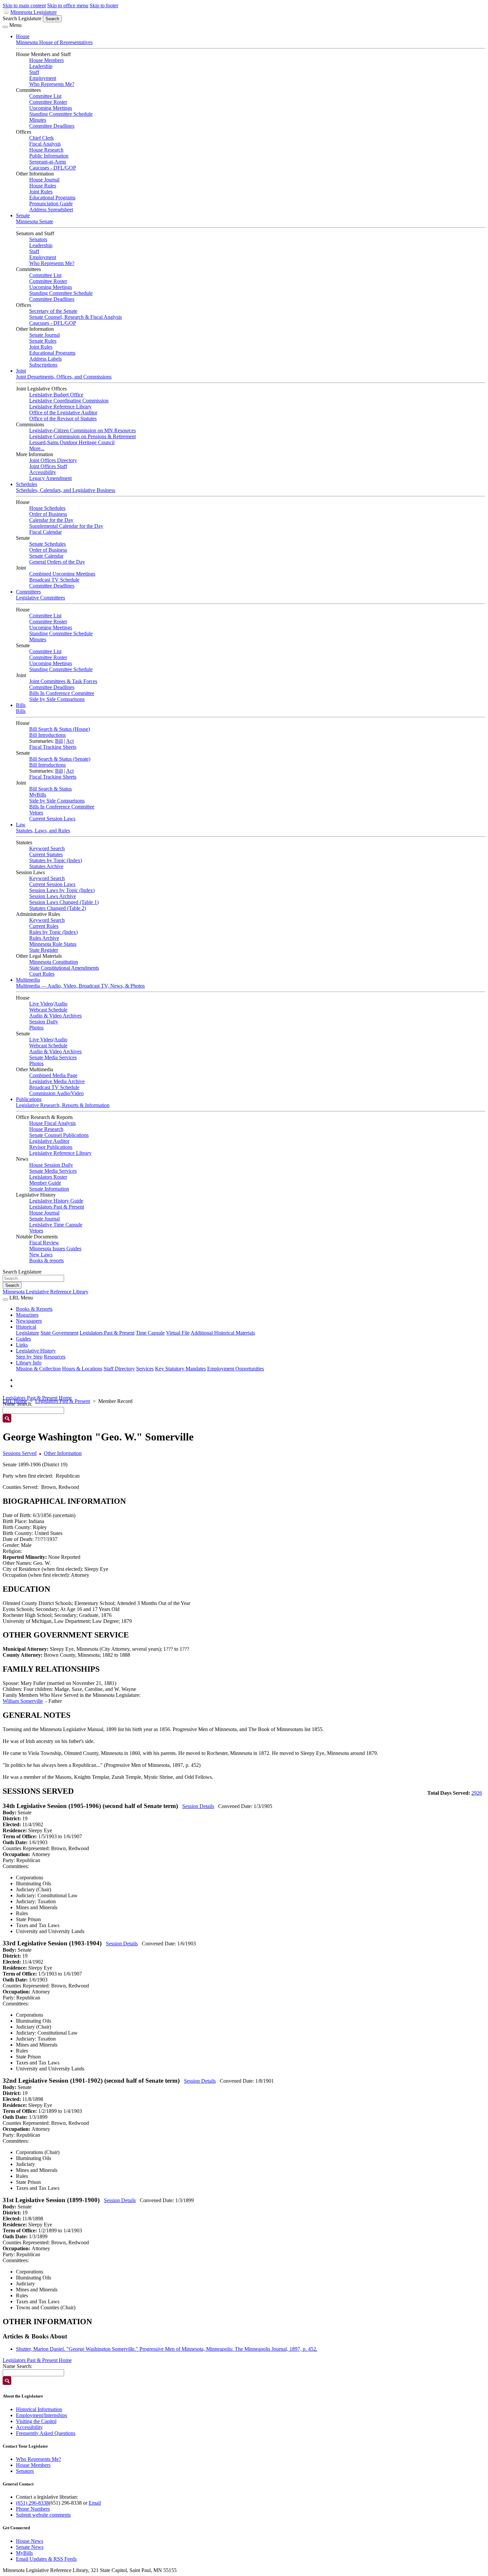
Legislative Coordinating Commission (69, 401)
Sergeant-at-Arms (48, 162)
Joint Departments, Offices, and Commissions (64, 377)
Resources (55, 1357)
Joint (21, 371)
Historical (26, 1327)
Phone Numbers (33, 2509)
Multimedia (28, 980)
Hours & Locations (82, 1369)
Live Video (41, 1004)
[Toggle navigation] (5, 27)
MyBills (38, 795)
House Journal (44, 180)
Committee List (45, 96)
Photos (36, 1028)
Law (21, 825)
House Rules (43, 186)
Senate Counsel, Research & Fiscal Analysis (76, 317)
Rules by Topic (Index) (53, 932)
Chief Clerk (41, 138)
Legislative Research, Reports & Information (63, 1105)
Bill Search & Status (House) (60, 729)
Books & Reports (34, 1309)
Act (70, 741)
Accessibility (43, 472)
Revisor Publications (51, 1147)
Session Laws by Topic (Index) (62, 890)
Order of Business (48, 514)
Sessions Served (20, 1453)
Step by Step (29, 1357)
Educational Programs (52, 198)
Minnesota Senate (35, 221)
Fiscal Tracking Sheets (53, 747)
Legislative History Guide (56, 1201)
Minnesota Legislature (34, 12)
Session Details (198, 1806)
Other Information (63, 1453)
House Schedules (47, 508)
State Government (59, 1333)
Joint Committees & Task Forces (63, 681)
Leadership (41, 66)
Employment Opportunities (236, 1369)
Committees (28, 592)
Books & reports (46, 1260)
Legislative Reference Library (60, 407)
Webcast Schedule (48, 1010)
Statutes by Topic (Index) (56, 860)
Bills (21, 705)
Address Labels (45, 359)
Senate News (30, 2547)
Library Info (29, 1363)
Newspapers (29, 1321)
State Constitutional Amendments (64, 968)
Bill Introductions (47, 735)
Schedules (27, 484)
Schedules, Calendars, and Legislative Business (66, 490)
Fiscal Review (44, 1243)
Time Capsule (150, 1333)
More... (37, 448)
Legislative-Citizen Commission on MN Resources (82, 430)
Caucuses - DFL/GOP (53, 168)
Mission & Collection (38, 1369)
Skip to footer (104, 5)
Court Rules (42, 974)
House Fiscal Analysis (52, 1123)
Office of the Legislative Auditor (63, 413)
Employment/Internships (41, 2415)
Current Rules (44, 926)
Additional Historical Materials (223, 1333)
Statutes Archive (46, 866)
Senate (23, 215)
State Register (44, 950)
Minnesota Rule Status (53, 944)
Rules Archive (44, 938)
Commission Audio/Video (56, 1093)
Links (22, 1345)
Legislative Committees (41, 598)
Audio (61, 1004)
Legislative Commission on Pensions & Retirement (82, 436)
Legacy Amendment (50, 478)
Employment (43, 78)
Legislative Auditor (49, 1141)
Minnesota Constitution (54, 962)
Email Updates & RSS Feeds (46, 2559)
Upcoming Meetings (51, 108)
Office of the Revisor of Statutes (63, 418)
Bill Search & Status (50, 789)
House (23, 36)
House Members (46, 60)
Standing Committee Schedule (61, 114)
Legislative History (36, 1351)
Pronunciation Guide (51, 204)
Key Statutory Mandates (180, 1369)
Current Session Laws (52, 819)
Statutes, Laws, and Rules (43, 831)
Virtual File (178, 1333)
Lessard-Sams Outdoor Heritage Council (72, 442)
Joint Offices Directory (53, 460)
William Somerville (23, 1701)
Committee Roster (48, 102)
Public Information (49, 156)
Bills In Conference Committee (62, 693)
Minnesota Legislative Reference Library (45, 1292)
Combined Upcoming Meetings (62, 574)
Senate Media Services (53, 1057)
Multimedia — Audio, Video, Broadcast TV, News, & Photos (80, 986)
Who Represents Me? (52, 84)
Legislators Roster (48, 1177)
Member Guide (45, 1183)
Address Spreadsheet (51, 209)
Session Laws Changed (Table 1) (64, 902)
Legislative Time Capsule (56, 1225)
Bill (59, 741)
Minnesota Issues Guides (55, 1249)
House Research (46, 150)
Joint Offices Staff (48, 466)
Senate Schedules (47, 544)
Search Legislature (22, 18)
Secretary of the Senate (53, 311)
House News (30, 2541)
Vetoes (36, 813)
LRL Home (15, 1401)
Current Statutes (46, 854)
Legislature (28, 1333)
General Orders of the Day (57, 562)
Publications (29, 1099)
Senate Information (49, 1189)
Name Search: (17, 2366)
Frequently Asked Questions (46, 2433)
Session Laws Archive (53, 896)
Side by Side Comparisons (57, 699)
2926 (477, 1793)
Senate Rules (43, 341)
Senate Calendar (46, 556)
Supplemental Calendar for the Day (66, 526)
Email (95, 2503)
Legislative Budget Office (56, 395)
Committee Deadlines (52, 126)
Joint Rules (41, 192)
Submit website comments (43, 2515)
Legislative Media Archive (57, 1081)
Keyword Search (47, 848)
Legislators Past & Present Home (37, 1398)
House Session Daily (51, 1165)
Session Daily (44, 1022)
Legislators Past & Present (57, 1207)
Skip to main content (24, 5)
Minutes (38, 120)
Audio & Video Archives (55, 1016)
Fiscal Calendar (45, 532)
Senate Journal (44, 335)
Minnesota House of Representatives (54, 42)
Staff (34, 72)
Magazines (27, 1315)
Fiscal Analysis (45, 144)
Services (145, 1369)
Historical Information (39, 2409)
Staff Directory (119, 1369)
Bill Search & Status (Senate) (60, 759)
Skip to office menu (68, 5)
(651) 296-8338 (32, 2503)
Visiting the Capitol (36, 2421)
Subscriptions (43, 365)
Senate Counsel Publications (59, 1135)
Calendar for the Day (51, 520)
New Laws (41, 1254)
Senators (38, 239)
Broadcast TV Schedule (54, 580)
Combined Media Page (53, 1075)
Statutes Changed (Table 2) (58, 908)
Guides (23, 1339)
